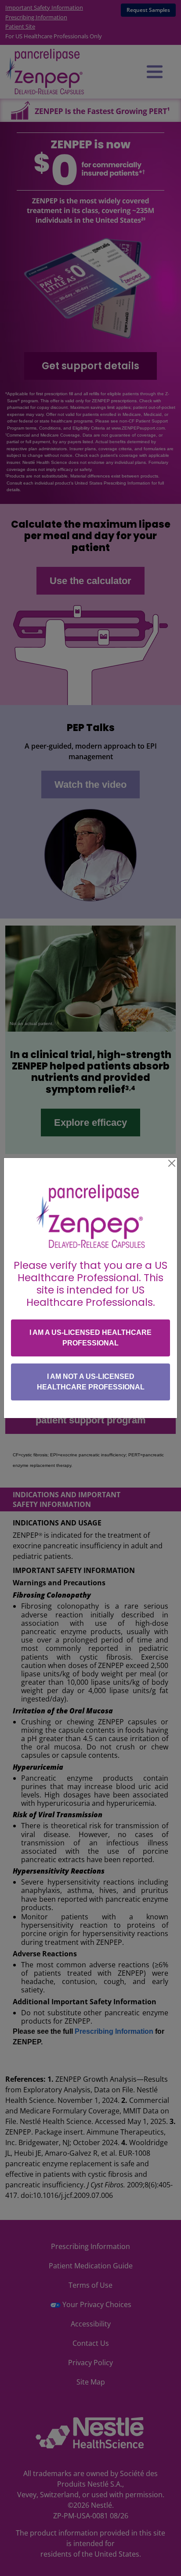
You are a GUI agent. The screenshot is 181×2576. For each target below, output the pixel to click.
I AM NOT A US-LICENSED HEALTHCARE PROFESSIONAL (91, 1382)
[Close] (172, 1163)
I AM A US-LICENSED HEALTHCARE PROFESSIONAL (90, 1338)
